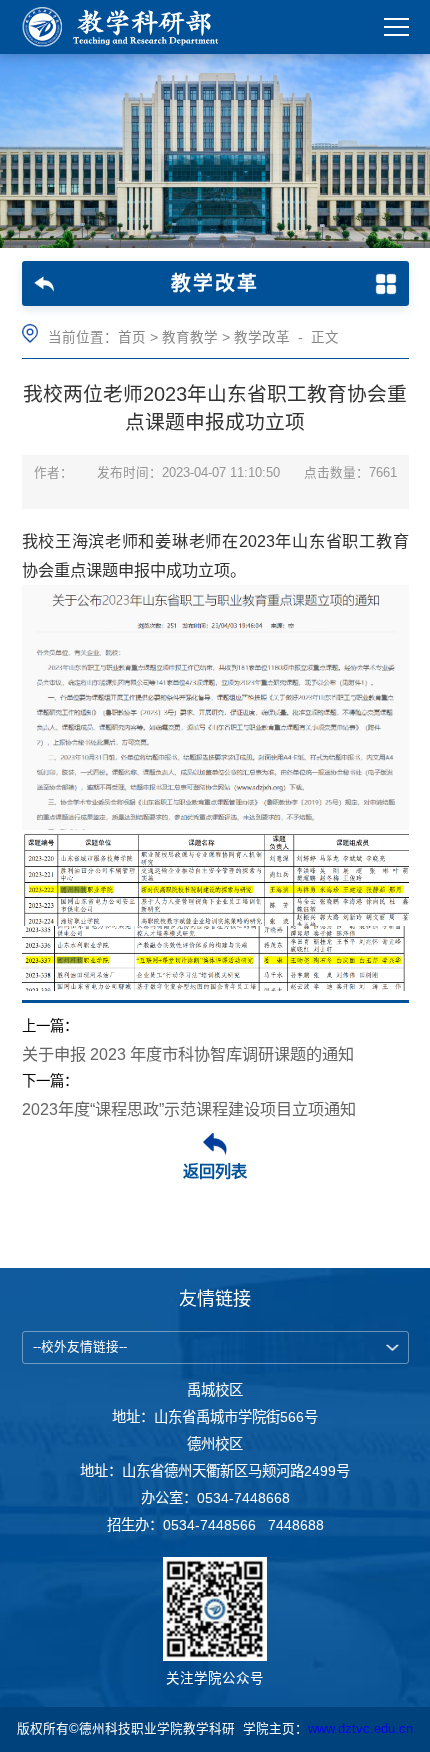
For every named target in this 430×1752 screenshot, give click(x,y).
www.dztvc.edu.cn (360, 1729)
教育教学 (190, 337)
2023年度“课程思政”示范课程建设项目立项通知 (189, 1109)
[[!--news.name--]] (126, 27)
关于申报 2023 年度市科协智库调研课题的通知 (188, 1054)
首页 (132, 337)
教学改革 (262, 337)
